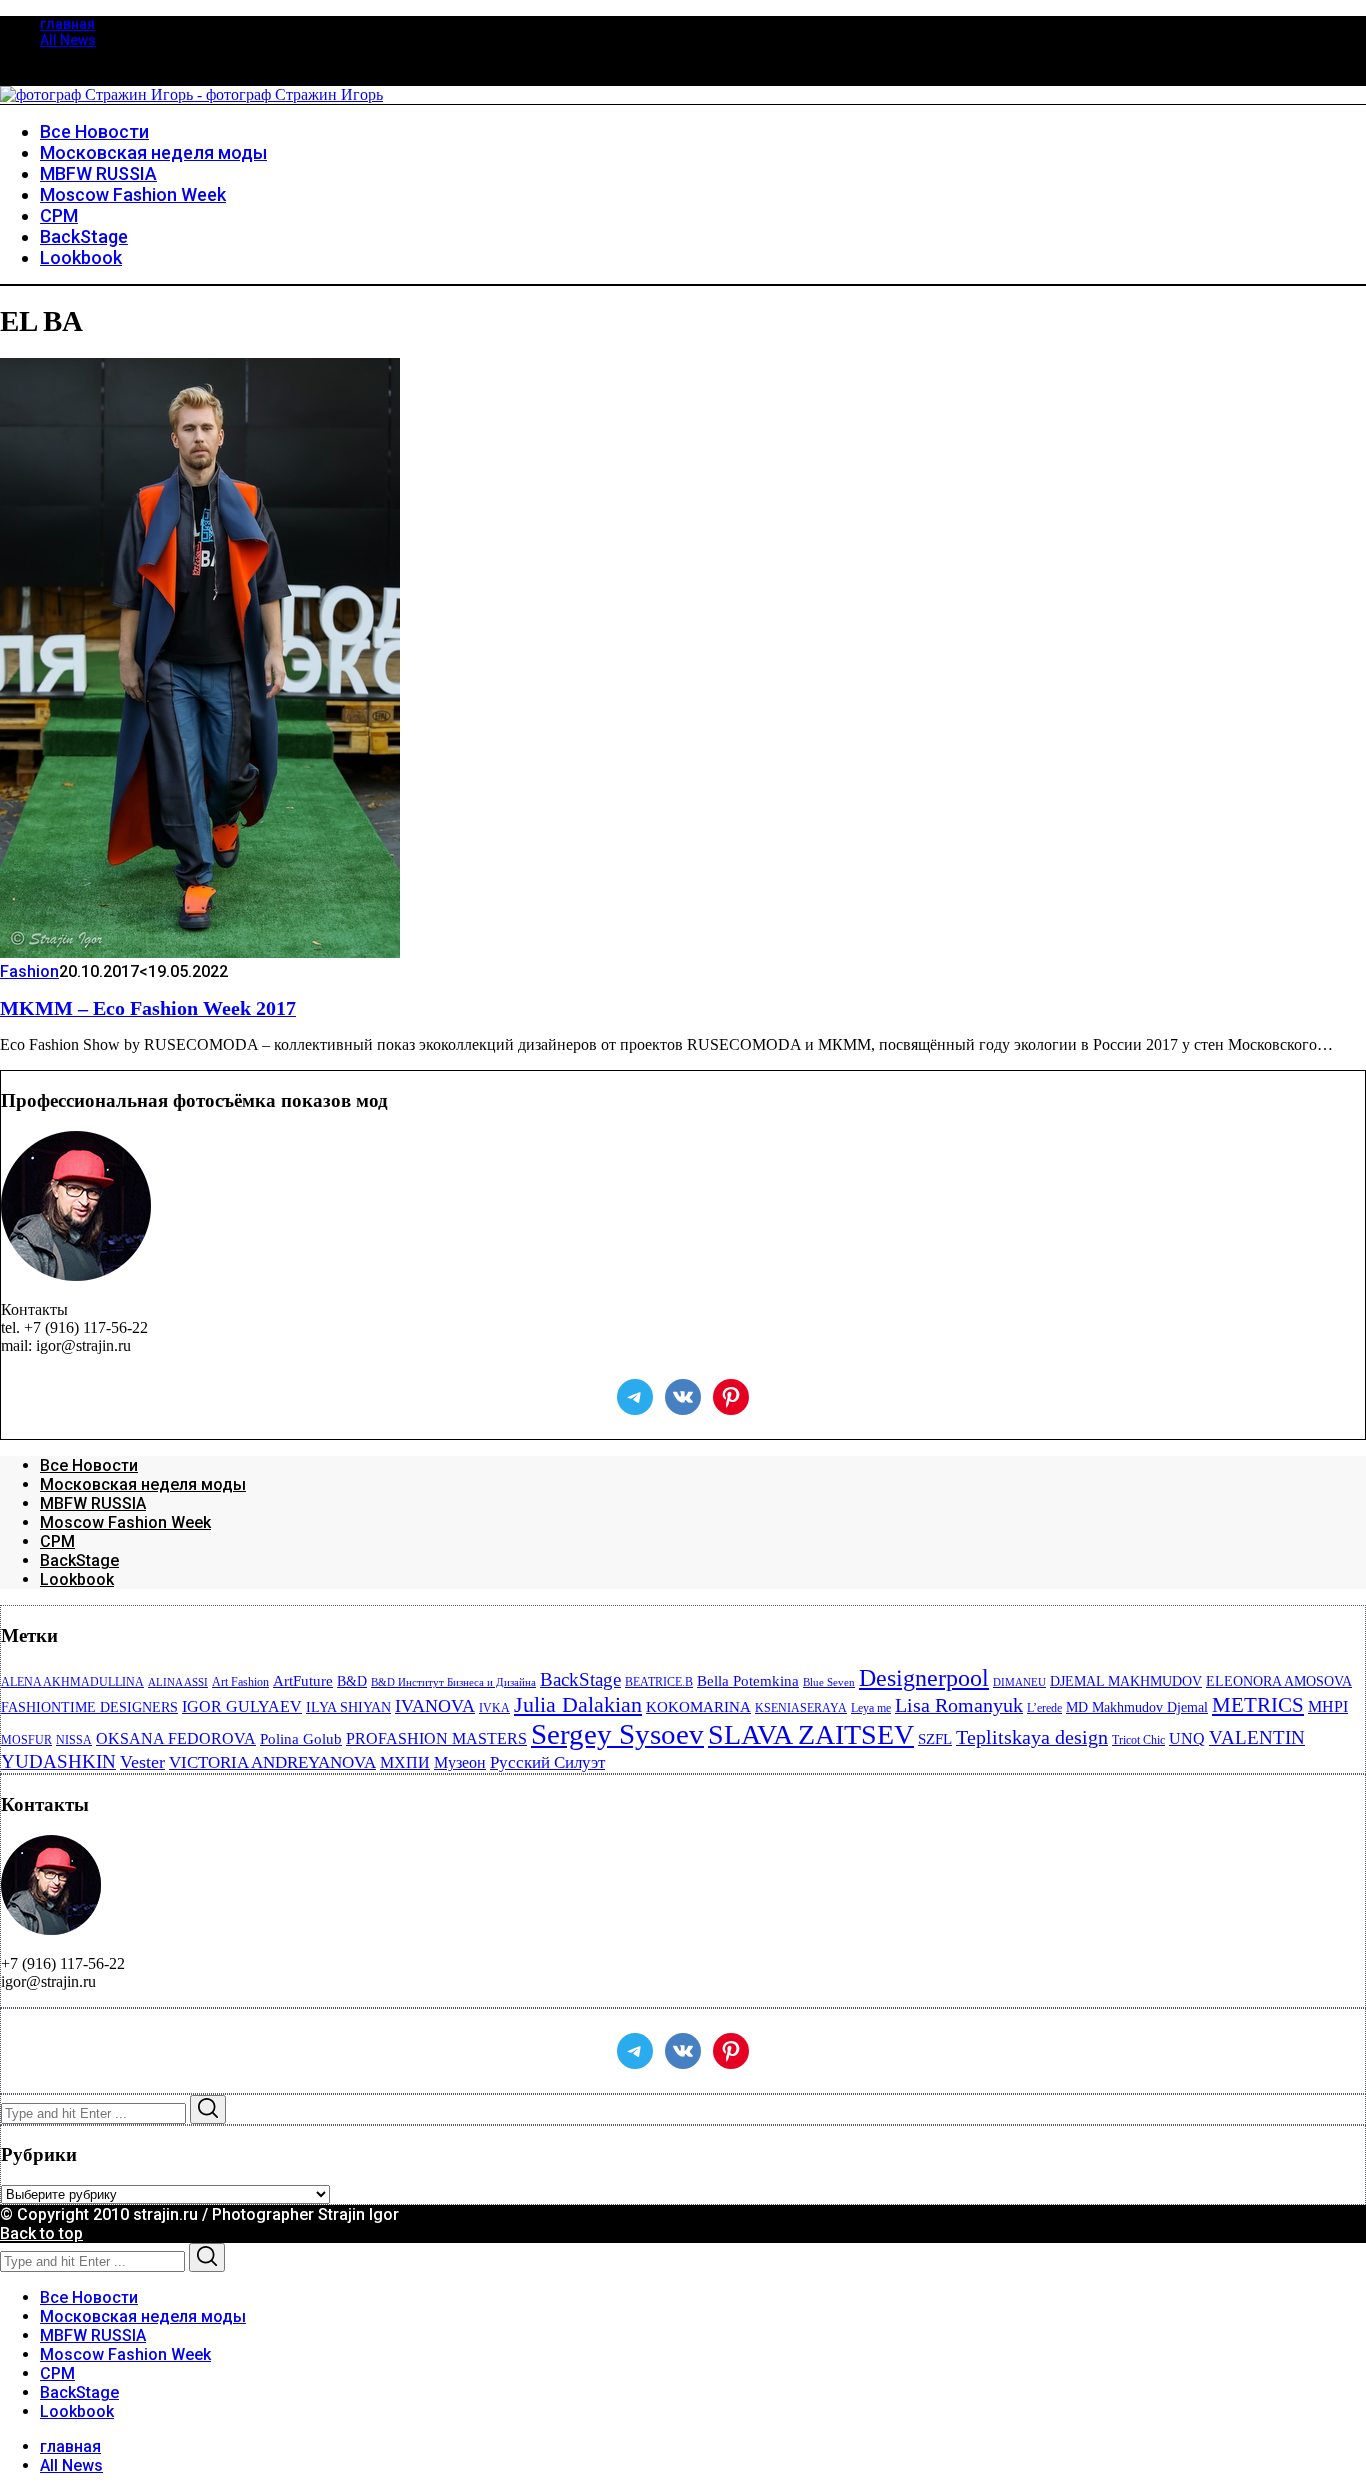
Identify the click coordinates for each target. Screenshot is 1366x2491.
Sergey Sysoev (617, 1734)
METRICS (1258, 1705)
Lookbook (77, 1579)
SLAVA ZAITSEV (811, 1734)
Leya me (871, 1708)
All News (68, 40)
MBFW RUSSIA (93, 1503)
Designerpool (924, 1678)
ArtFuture (303, 1681)
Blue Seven (829, 1682)
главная (67, 24)
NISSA (74, 1740)
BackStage (79, 1560)
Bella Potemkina (748, 1681)
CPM (57, 1541)
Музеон (460, 1762)
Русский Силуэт (547, 1762)
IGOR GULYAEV (242, 1706)
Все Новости (89, 1465)
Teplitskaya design (1032, 1737)
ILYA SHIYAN (348, 1707)
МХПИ (405, 1762)
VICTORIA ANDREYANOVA (272, 1762)
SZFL (935, 1739)
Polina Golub (301, 1739)
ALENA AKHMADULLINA (72, 1682)
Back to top (41, 2233)
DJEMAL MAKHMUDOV (1126, 1681)
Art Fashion (240, 1682)
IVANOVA (435, 1706)
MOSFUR (26, 1740)
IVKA (494, 1708)
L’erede (1044, 1708)
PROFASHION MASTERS (436, 1738)
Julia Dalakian (578, 1704)
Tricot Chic (1138, 1740)
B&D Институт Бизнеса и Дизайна (453, 1682)
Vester (142, 1762)
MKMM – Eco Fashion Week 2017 (148, 1008)
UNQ (1187, 1738)
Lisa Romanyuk (959, 1705)
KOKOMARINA (698, 1707)
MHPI (1328, 1706)
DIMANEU (1019, 1682)
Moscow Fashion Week (125, 1522)
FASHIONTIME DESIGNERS (89, 1707)
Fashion (29, 971)
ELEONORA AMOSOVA (1279, 1681)
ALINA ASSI (178, 1682)
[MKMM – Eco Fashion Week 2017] (200, 952)
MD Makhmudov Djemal (1137, 1707)
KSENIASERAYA (801, 1708)
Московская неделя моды (143, 1484)
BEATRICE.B (659, 1682)
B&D (352, 1681)
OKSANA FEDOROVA (176, 1738)
